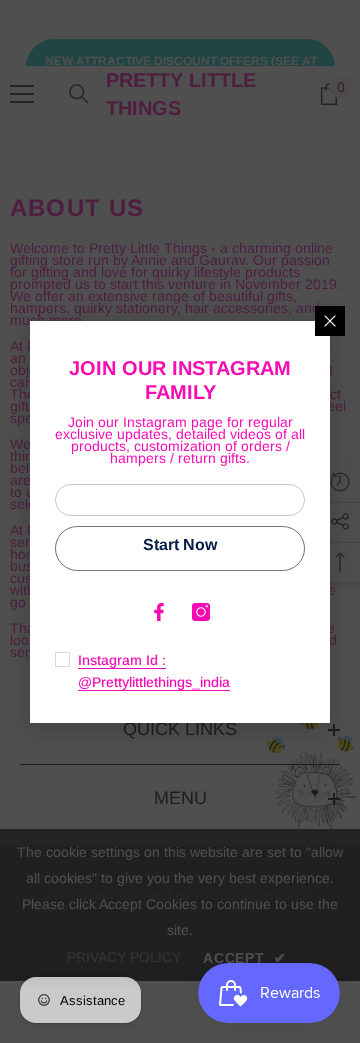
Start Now (180, 544)
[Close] (330, 321)
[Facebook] (159, 612)
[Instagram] (201, 612)
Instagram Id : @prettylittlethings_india (154, 671)
